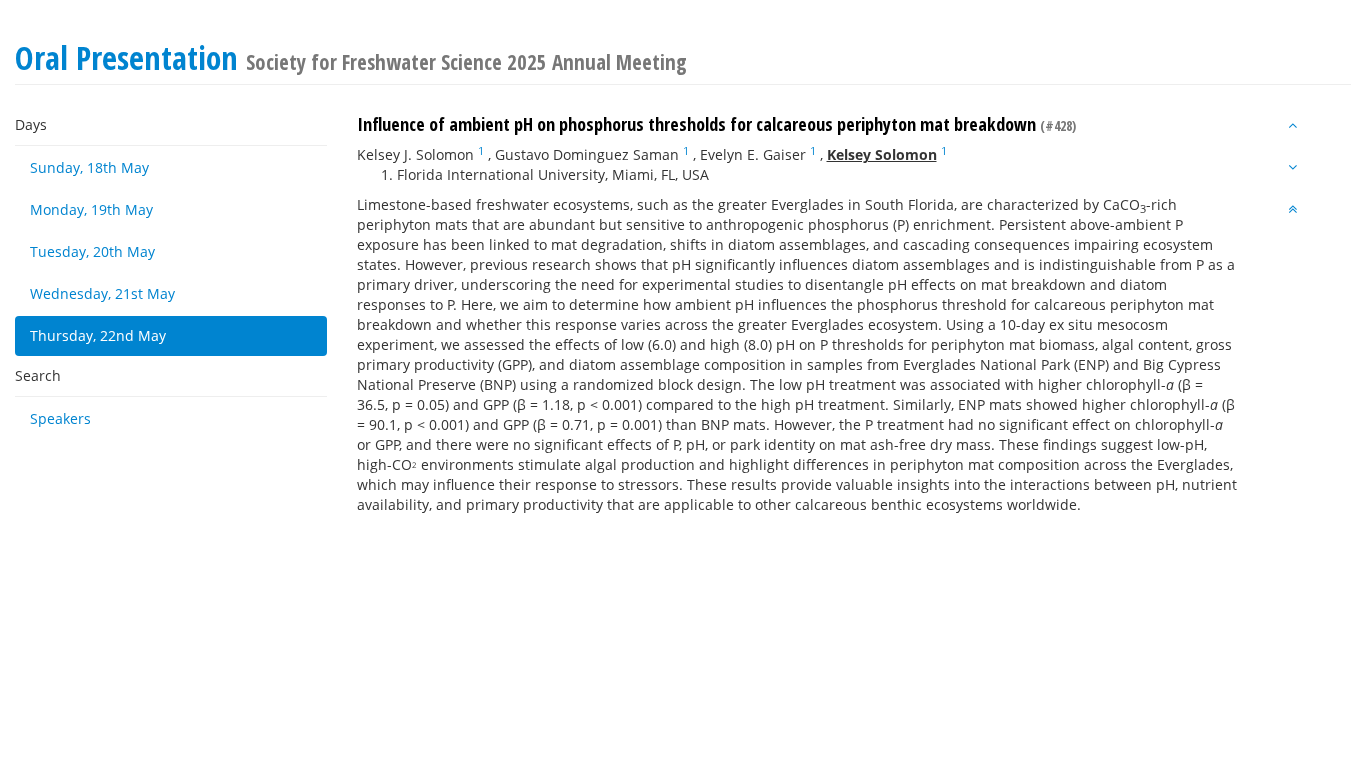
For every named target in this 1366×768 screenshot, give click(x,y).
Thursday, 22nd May (98, 335)
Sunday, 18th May (89, 167)
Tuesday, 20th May (92, 251)
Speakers (60, 418)
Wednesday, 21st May (102, 293)
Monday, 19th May (91, 209)
